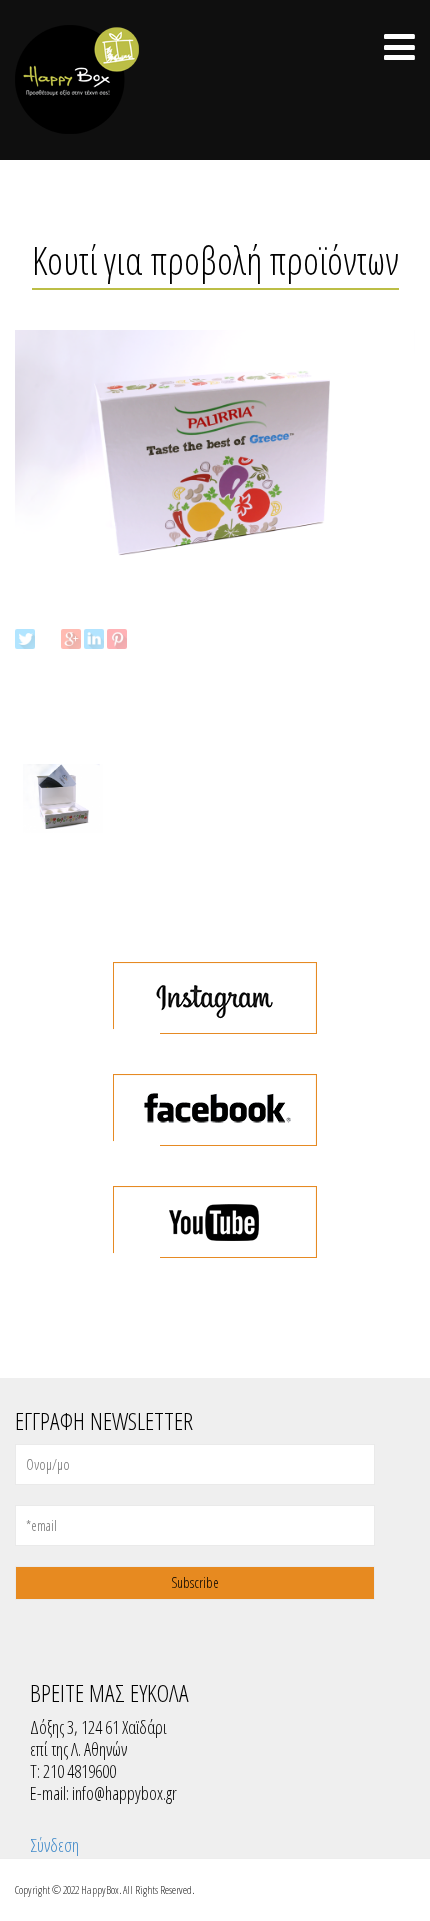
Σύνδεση (54, 1845)
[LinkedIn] (94, 639)
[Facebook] (48, 639)
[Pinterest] (117, 639)
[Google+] (71, 639)
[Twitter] (25, 639)
